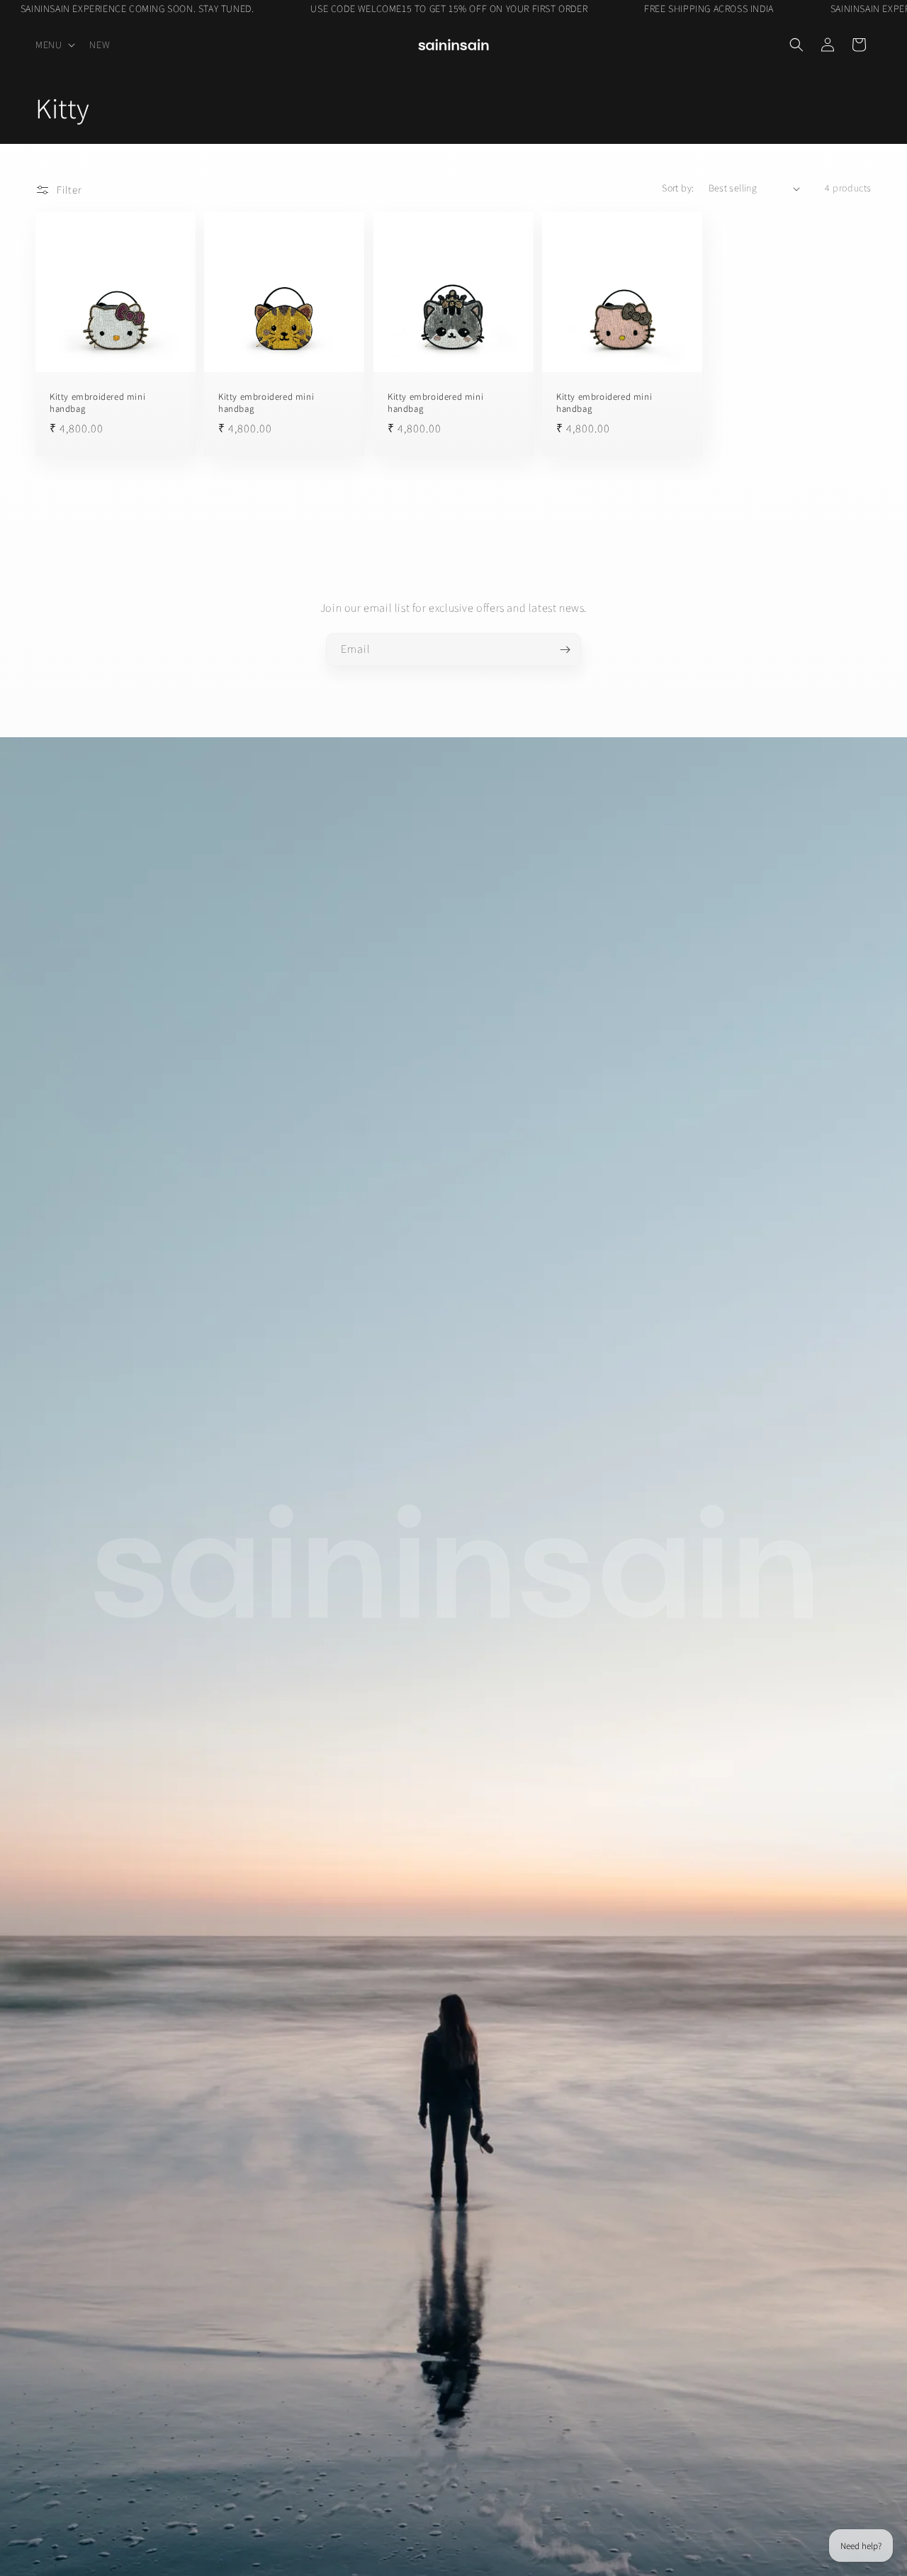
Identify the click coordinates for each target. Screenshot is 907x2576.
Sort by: (678, 188)
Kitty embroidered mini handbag (97, 404)
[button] (54, 45)
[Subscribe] (565, 650)
